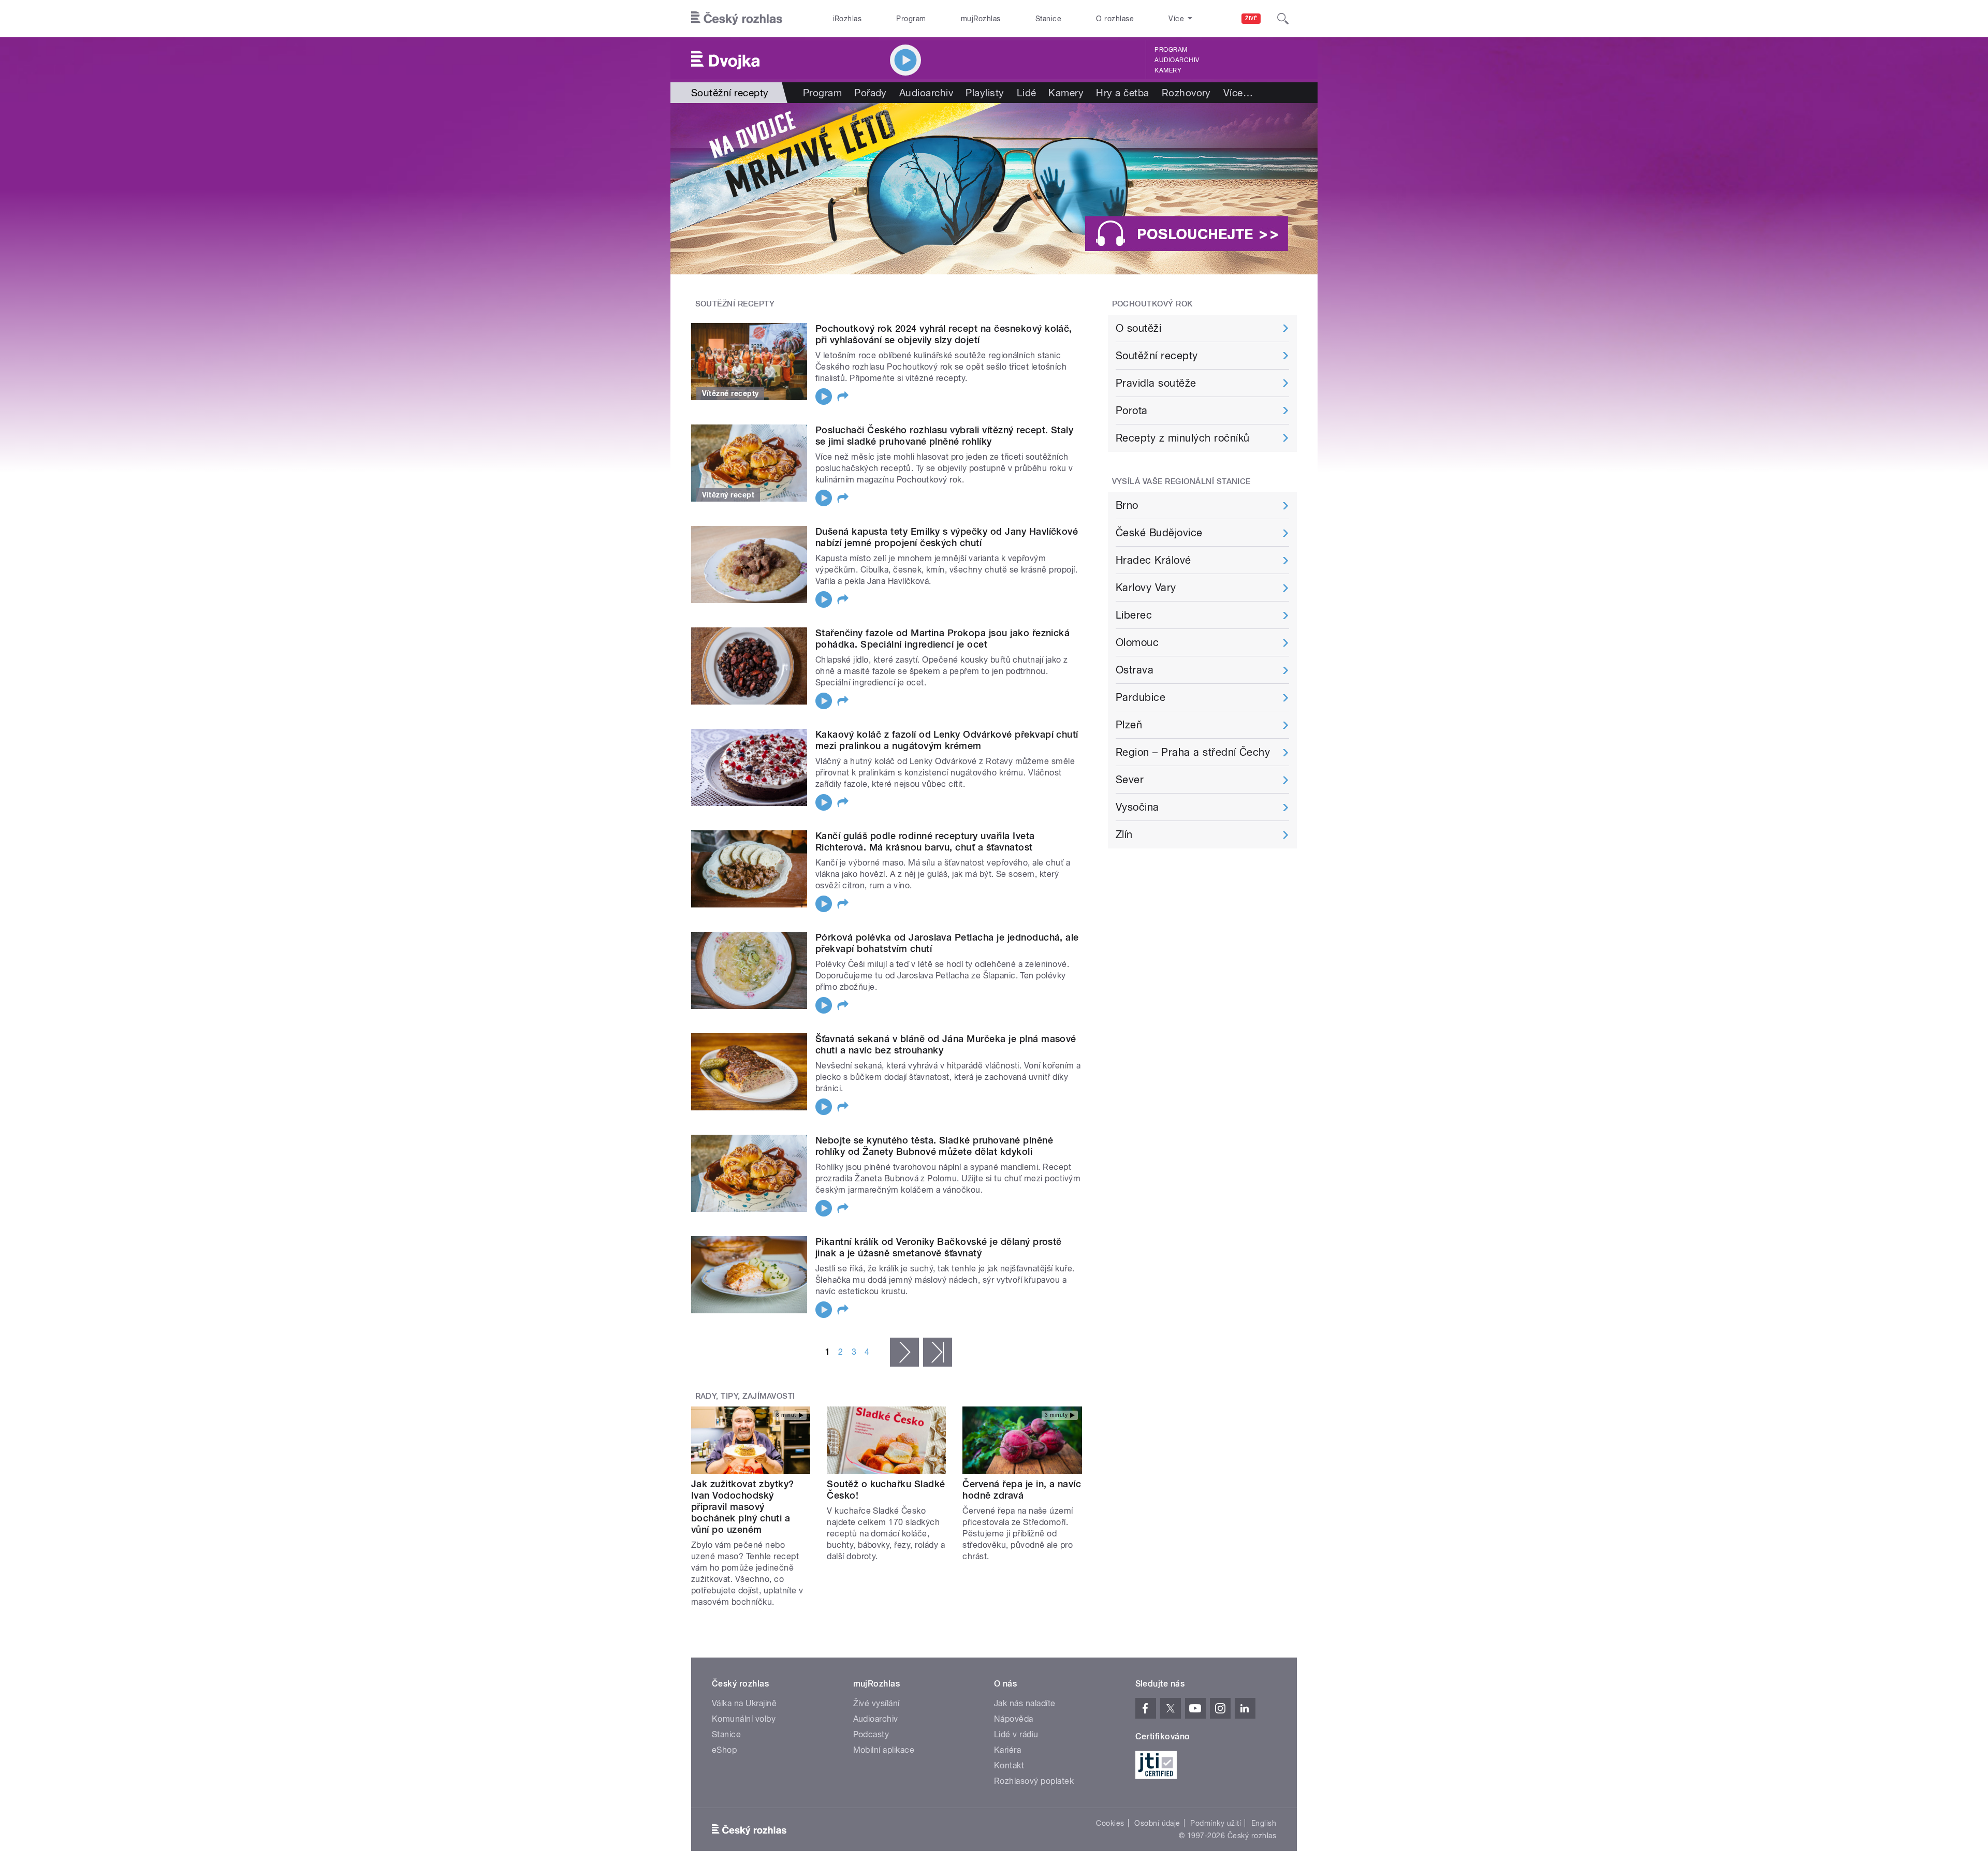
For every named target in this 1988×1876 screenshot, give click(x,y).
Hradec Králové (1153, 560)
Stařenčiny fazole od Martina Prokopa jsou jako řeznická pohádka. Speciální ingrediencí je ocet (942, 639)
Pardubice (1141, 697)
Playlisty (985, 93)
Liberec (1134, 615)
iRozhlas (847, 19)
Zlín (1124, 834)
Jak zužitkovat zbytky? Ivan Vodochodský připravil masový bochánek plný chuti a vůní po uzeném (743, 1507)
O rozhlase (1115, 19)
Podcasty (871, 1734)
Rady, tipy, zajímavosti (745, 1396)
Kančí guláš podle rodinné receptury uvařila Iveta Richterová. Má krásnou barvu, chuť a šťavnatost (925, 841)
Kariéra (1007, 1750)
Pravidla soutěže (1156, 383)
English (1264, 1823)
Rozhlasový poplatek (1034, 1781)
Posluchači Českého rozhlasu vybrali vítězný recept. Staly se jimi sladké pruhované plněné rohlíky (944, 436)
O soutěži (1138, 328)
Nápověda (1014, 1719)
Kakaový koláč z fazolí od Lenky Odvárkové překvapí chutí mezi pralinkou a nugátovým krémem (947, 740)
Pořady (871, 93)
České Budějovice (1159, 533)
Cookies (1110, 1823)
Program (911, 19)
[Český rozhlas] (737, 19)
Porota (1132, 411)
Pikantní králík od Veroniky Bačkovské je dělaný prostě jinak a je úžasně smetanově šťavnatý (939, 1247)
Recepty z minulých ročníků (1182, 438)
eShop (724, 1750)
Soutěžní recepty (1157, 356)
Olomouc (1137, 642)
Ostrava (1135, 670)
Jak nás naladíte (1025, 1703)
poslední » (938, 1352)
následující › (904, 1352)
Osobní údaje (1157, 1823)
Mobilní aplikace (884, 1750)
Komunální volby (744, 1719)
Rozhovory (1186, 93)
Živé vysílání (876, 1703)
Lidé (1027, 93)
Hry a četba (1122, 93)
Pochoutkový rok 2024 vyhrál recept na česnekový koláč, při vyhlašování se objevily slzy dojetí (944, 334)
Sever (1130, 780)
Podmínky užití (1216, 1823)
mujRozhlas (981, 19)
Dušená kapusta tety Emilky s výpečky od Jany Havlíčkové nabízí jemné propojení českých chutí (947, 537)
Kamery (1168, 70)
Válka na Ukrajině (744, 1703)
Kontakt (1009, 1765)
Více (1238, 93)
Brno (1127, 505)
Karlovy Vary (1146, 588)
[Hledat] (1283, 19)
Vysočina (1137, 807)
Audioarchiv (1177, 60)
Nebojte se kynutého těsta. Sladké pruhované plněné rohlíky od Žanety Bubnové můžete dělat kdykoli (934, 1146)
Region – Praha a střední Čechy (1193, 752)
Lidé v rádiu (1016, 1734)
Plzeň (1129, 725)
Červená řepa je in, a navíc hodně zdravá (1022, 1490)
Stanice (1048, 19)
